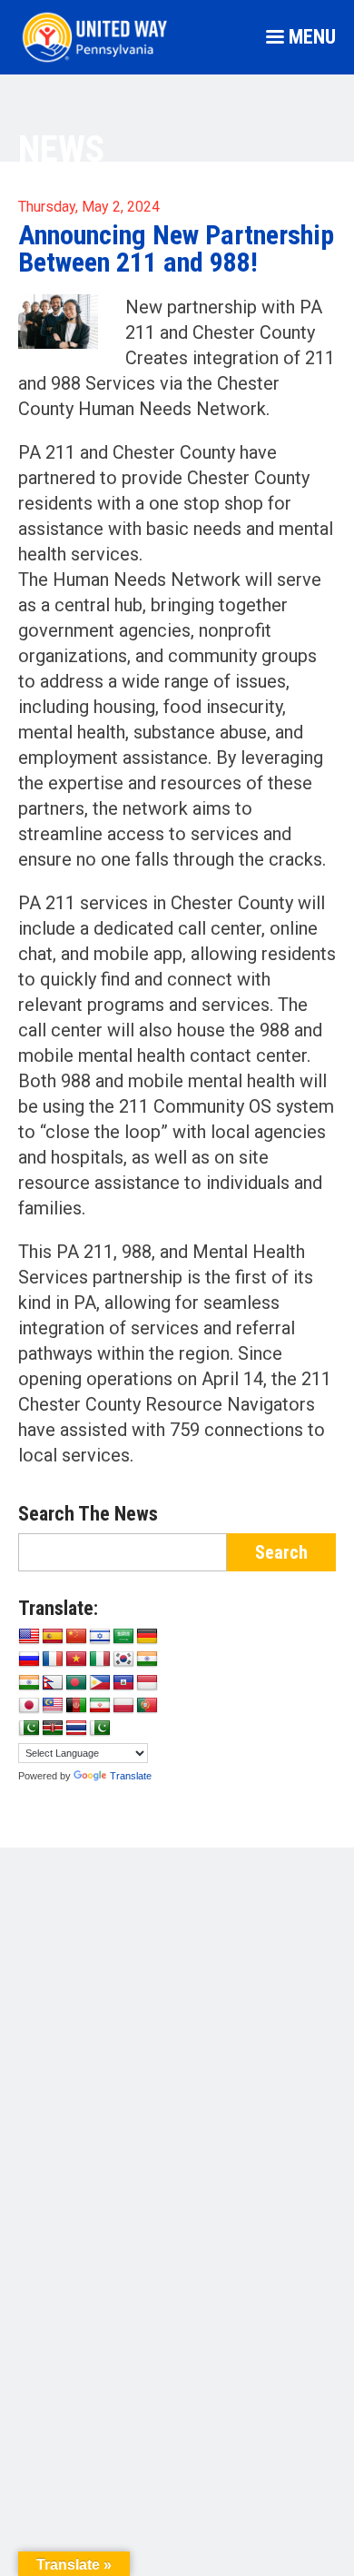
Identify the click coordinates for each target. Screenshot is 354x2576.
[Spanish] (53, 1637)
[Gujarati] (147, 1660)
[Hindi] (29, 1683)
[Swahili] (53, 1729)
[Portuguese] (147, 1706)
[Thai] (76, 1729)
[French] (53, 1660)
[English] (29, 1637)
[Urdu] (100, 1729)
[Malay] (53, 1706)
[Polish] (123, 1706)
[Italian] (100, 1660)
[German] (147, 1637)
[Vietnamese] (76, 1660)
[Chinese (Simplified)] (76, 1637)
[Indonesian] (147, 1683)
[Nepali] (53, 1683)
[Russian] (29, 1660)
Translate (131, 1776)
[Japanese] (29, 1706)
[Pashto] (76, 1706)
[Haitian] (123, 1683)
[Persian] (100, 1706)
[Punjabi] (29, 1729)
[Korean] (123, 1660)
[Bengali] (76, 1683)
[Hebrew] (100, 1637)
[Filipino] (100, 1683)
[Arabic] (123, 1637)
